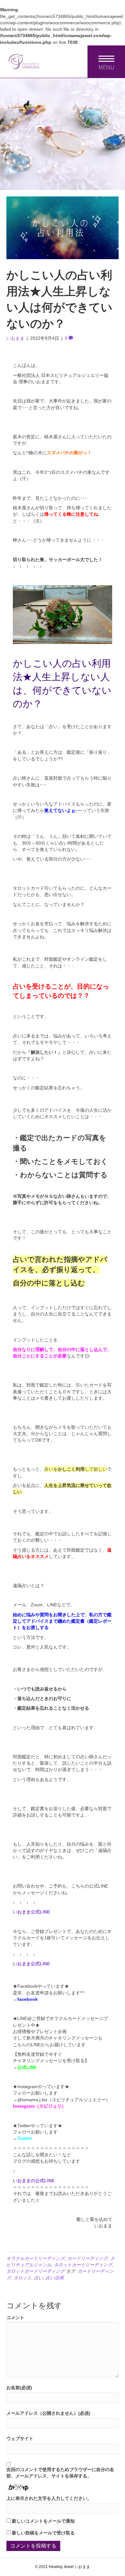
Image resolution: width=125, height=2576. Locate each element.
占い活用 (54, 2278)
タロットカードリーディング (83, 2265)
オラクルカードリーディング (36, 2258)
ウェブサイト (20, 2438)
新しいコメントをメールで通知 (43, 2521)
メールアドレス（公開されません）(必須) (48, 2413)
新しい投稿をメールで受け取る (43, 2533)
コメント (15, 2318)
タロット (22, 2278)
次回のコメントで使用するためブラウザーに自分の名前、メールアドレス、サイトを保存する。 (60, 2473)
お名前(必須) (19, 2388)
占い (38, 2278)
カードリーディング (88, 2258)
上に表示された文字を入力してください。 (49, 2498)
